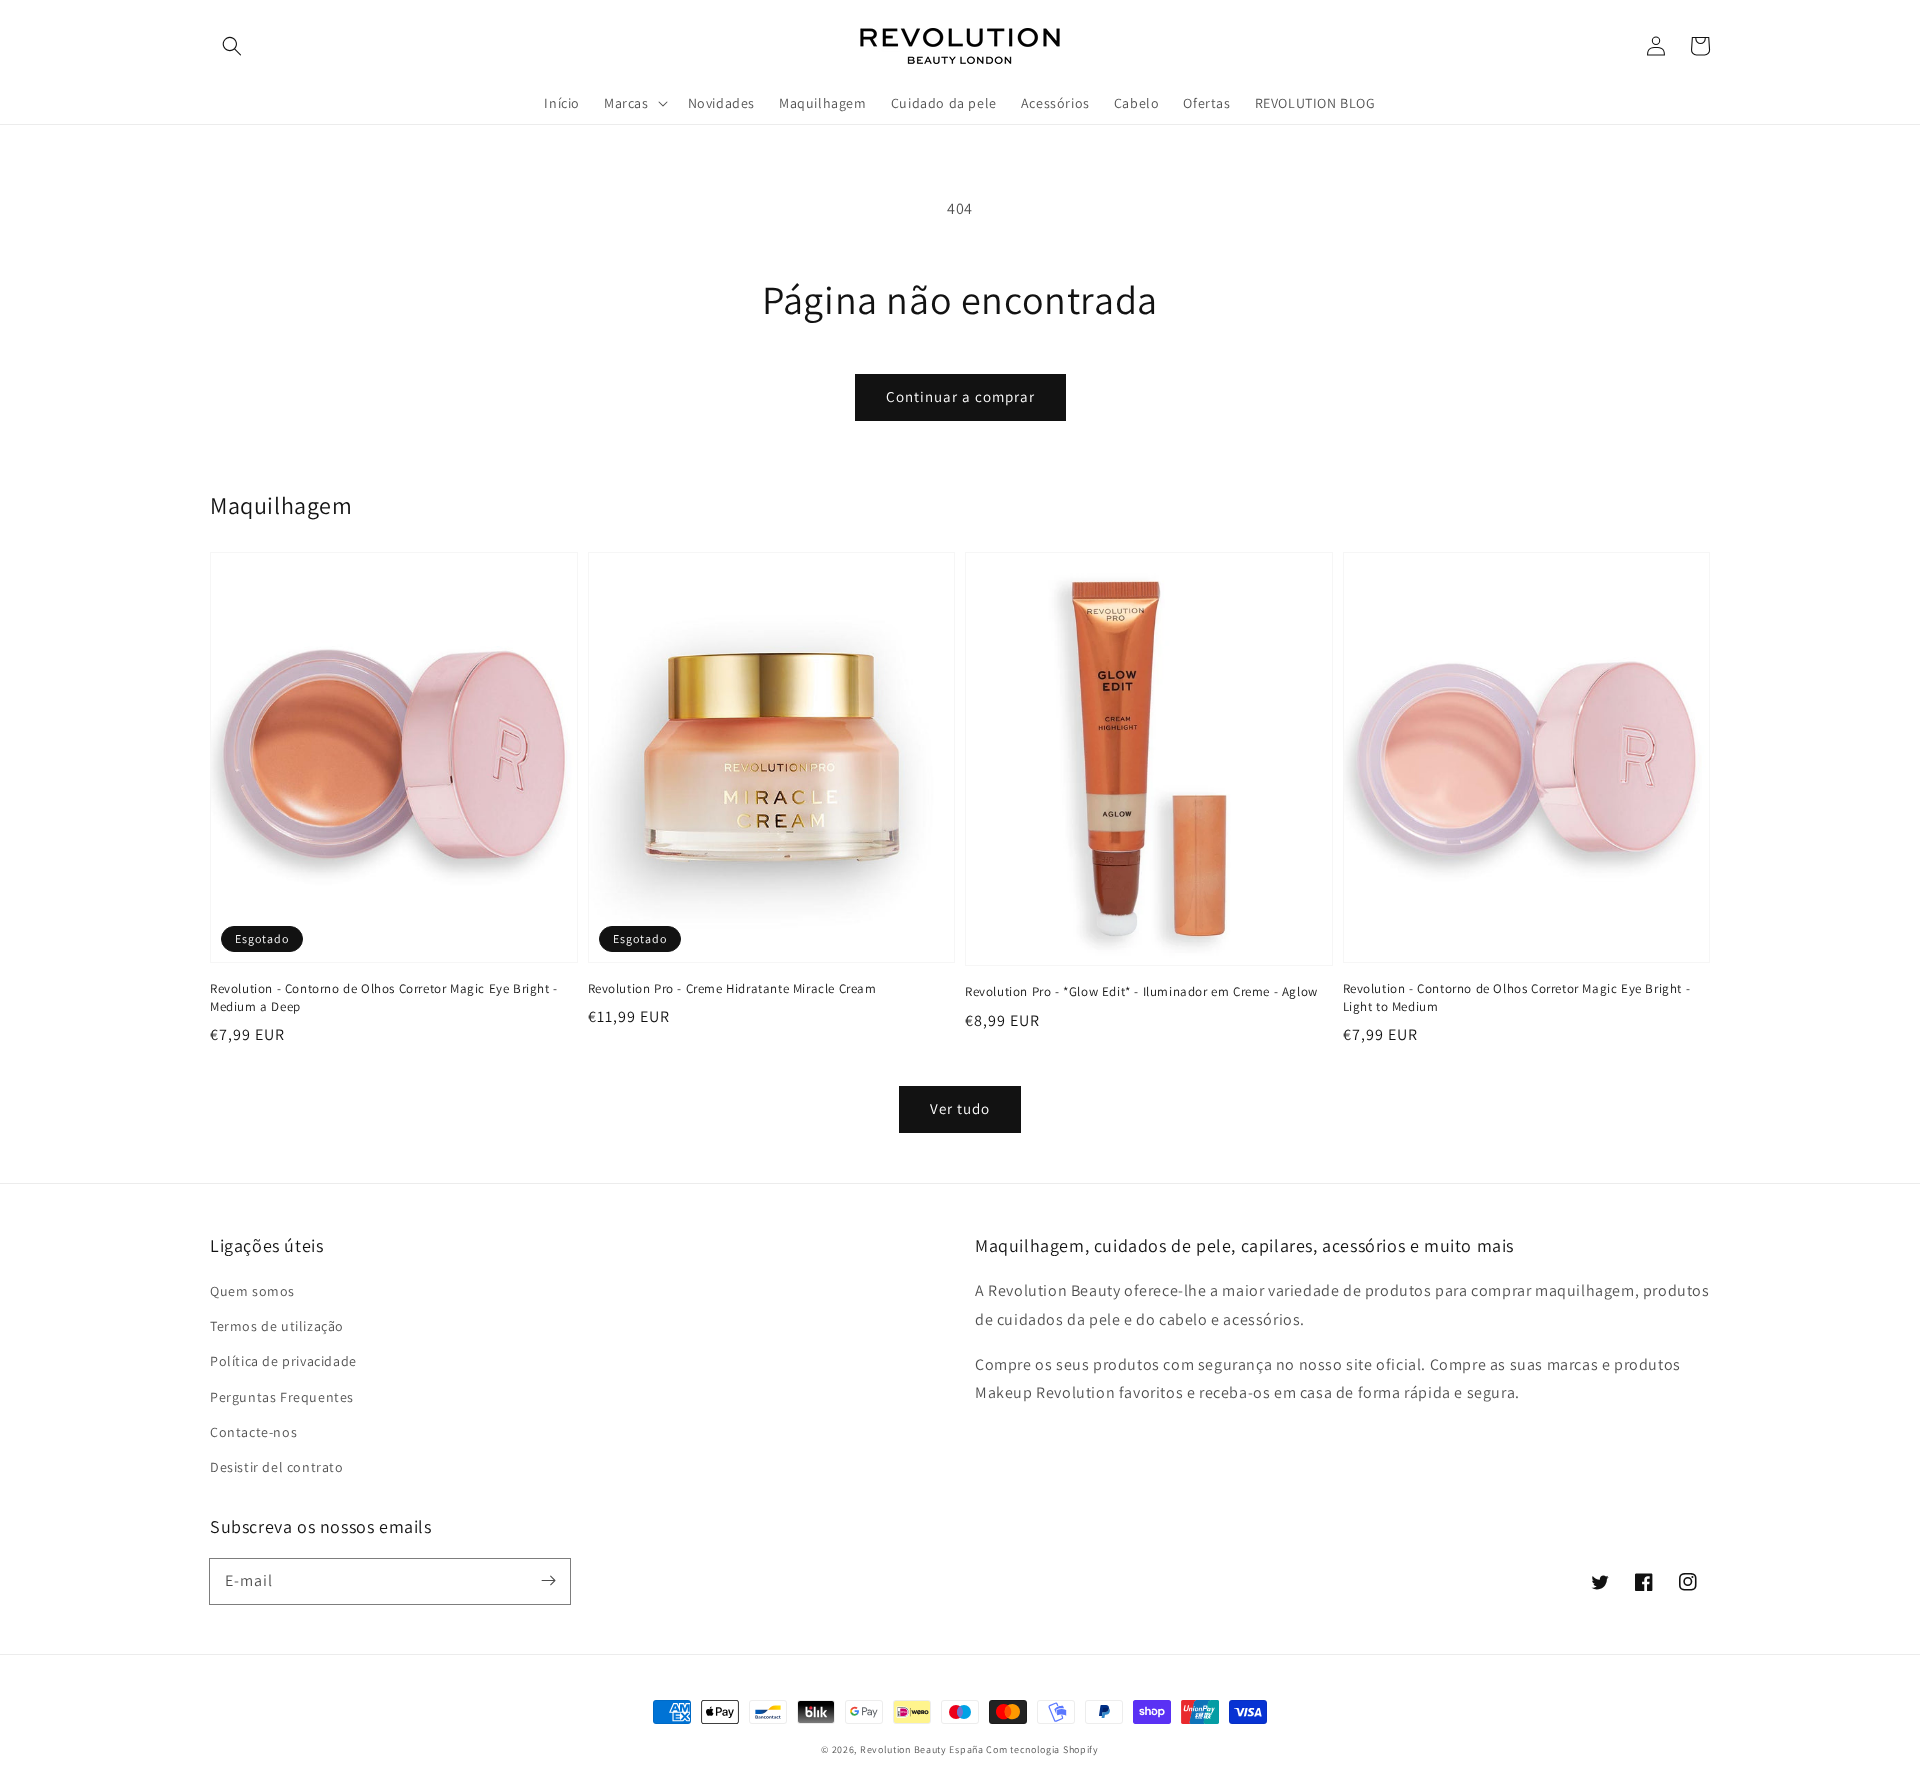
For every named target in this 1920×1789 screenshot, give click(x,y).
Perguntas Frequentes (282, 1397)
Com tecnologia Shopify (1042, 1749)
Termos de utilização (277, 1326)
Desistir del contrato (277, 1467)
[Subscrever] (548, 1581)
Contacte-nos (253, 1432)
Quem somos (252, 1291)
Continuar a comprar (960, 396)
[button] (232, 46)
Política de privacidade (283, 1361)
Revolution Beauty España (922, 1749)
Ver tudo (960, 1108)
